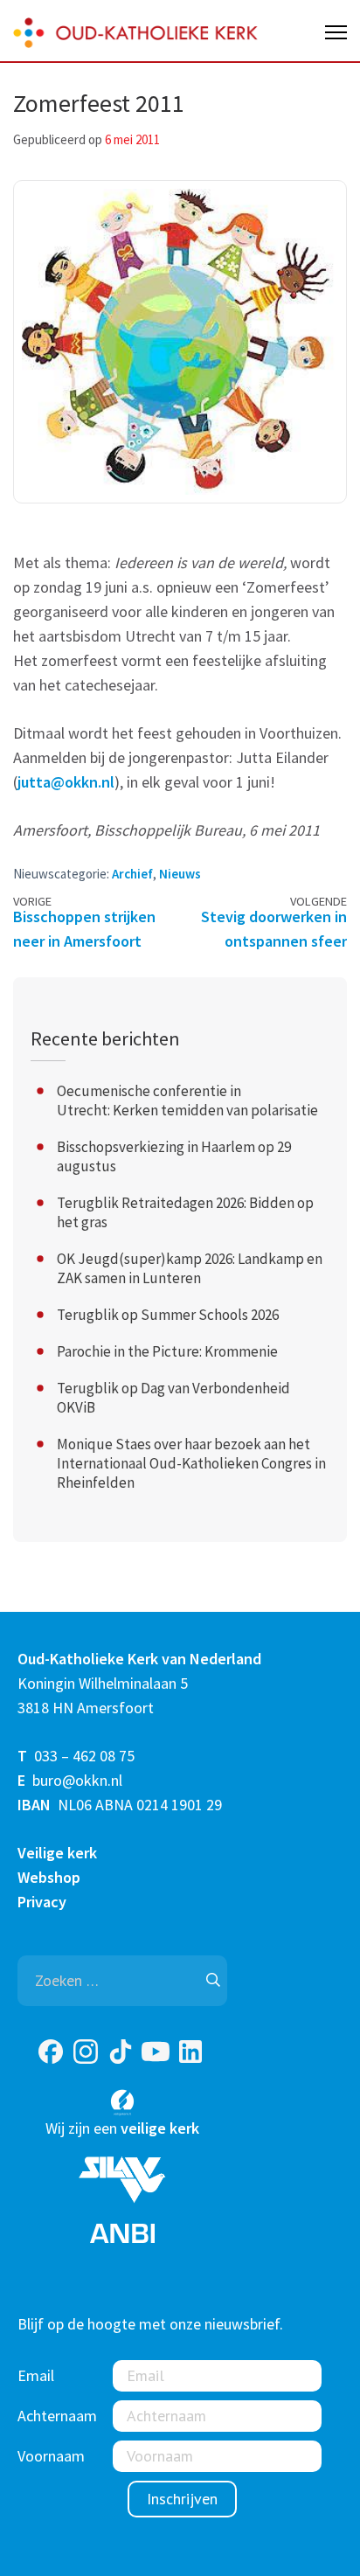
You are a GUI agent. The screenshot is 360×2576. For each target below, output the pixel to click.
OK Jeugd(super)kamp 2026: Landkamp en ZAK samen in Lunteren (190, 1268)
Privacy (42, 1902)
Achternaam (57, 2416)
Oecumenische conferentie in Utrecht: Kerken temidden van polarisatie (187, 1101)
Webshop (49, 1877)
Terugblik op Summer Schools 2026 (168, 1315)
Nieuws (180, 874)
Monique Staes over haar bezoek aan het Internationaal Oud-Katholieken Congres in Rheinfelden (191, 1463)
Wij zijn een (122, 2128)
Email (36, 2375)
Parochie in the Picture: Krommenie (167, 1351)
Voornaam (51, 2456)
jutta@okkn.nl (66, 782)
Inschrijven (182, 2499)
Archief (132, 874)
